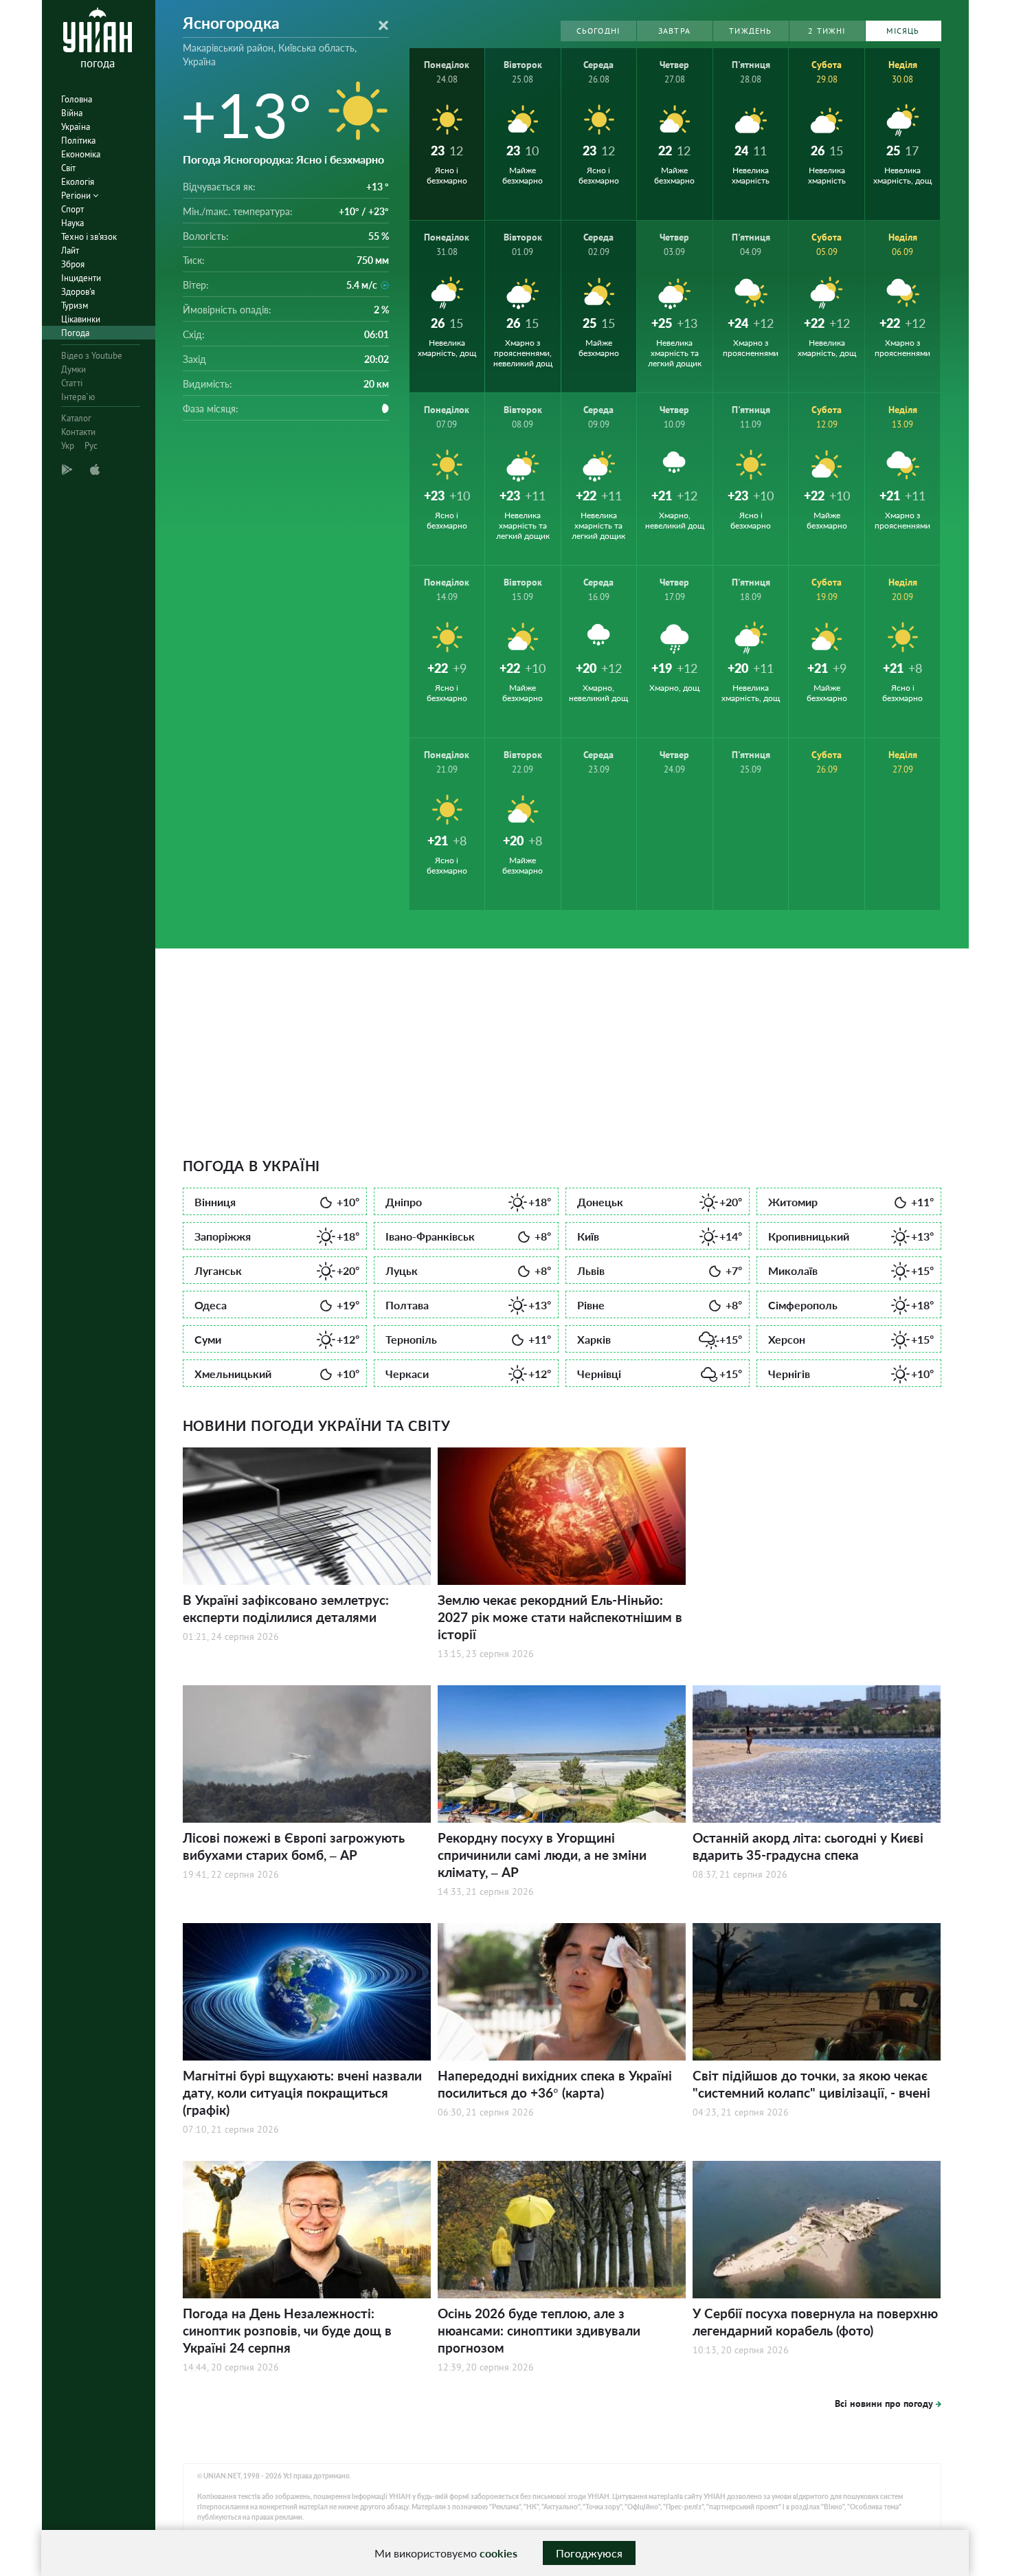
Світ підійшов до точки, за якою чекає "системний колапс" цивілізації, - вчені (811, 2084)
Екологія (78, 182)
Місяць (903, 31)
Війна (72, 113)
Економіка (81, 154)
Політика (78, 141)
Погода (75, 333)
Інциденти (81, 278)
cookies (498, 2553)
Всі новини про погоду (884, 2403)
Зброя (73, 264)
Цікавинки (81, 319)
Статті (72, 383)
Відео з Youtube (92, 356)
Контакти (78, 432)
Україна (76, 127)
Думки (74, 369)
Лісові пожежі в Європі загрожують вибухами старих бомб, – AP (294, 1846)
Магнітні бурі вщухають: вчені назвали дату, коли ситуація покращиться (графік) (302, 2092)
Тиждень (750, 31)
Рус (91, 446)
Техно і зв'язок (89, 237)
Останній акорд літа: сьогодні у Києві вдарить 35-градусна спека (808, 1846)
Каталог (76, 418)
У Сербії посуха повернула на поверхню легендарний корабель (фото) (815, 2322)
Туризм (75, 306)
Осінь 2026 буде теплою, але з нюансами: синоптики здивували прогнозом (539, 2330)
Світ (68, 168)
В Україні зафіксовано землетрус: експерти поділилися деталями (286, 1608)
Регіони (77, 196)
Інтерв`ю (78, 397)
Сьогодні (598, 31)
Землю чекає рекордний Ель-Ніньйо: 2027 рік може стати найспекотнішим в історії (560, 1617)
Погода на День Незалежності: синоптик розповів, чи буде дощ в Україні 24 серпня (287, 2330)
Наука (72, 223)
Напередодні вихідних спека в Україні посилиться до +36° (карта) (555, 2084)
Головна (77, 99)
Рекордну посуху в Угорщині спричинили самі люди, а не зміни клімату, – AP (542, 1855)
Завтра (674, 31)
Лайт (70, 251)
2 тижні (827, 31)
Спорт (72, 209)
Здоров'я (78, 292)
